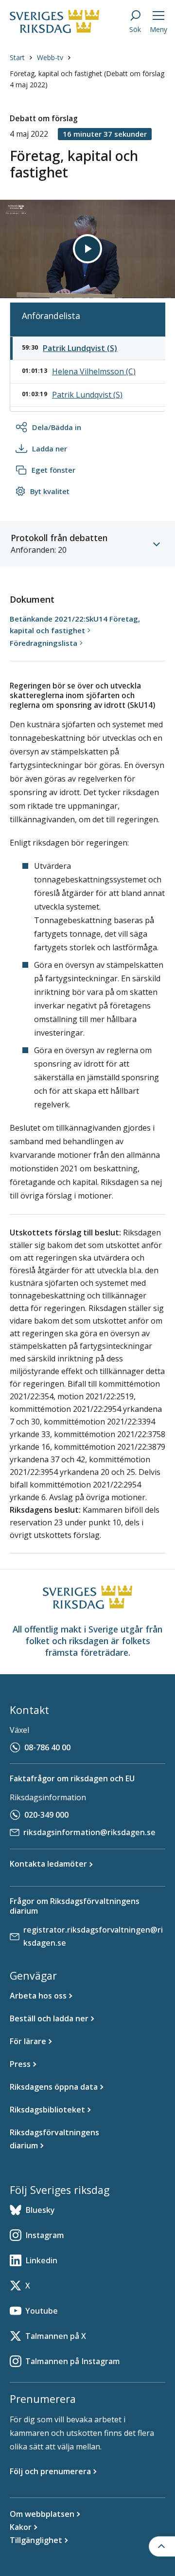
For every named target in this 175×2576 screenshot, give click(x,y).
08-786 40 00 (47, 1747)
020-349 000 (46, 1815)
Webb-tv (50, 57)
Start (17, 57)
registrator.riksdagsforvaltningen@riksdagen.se (93, 1936)
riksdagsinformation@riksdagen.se (89, 1832)
